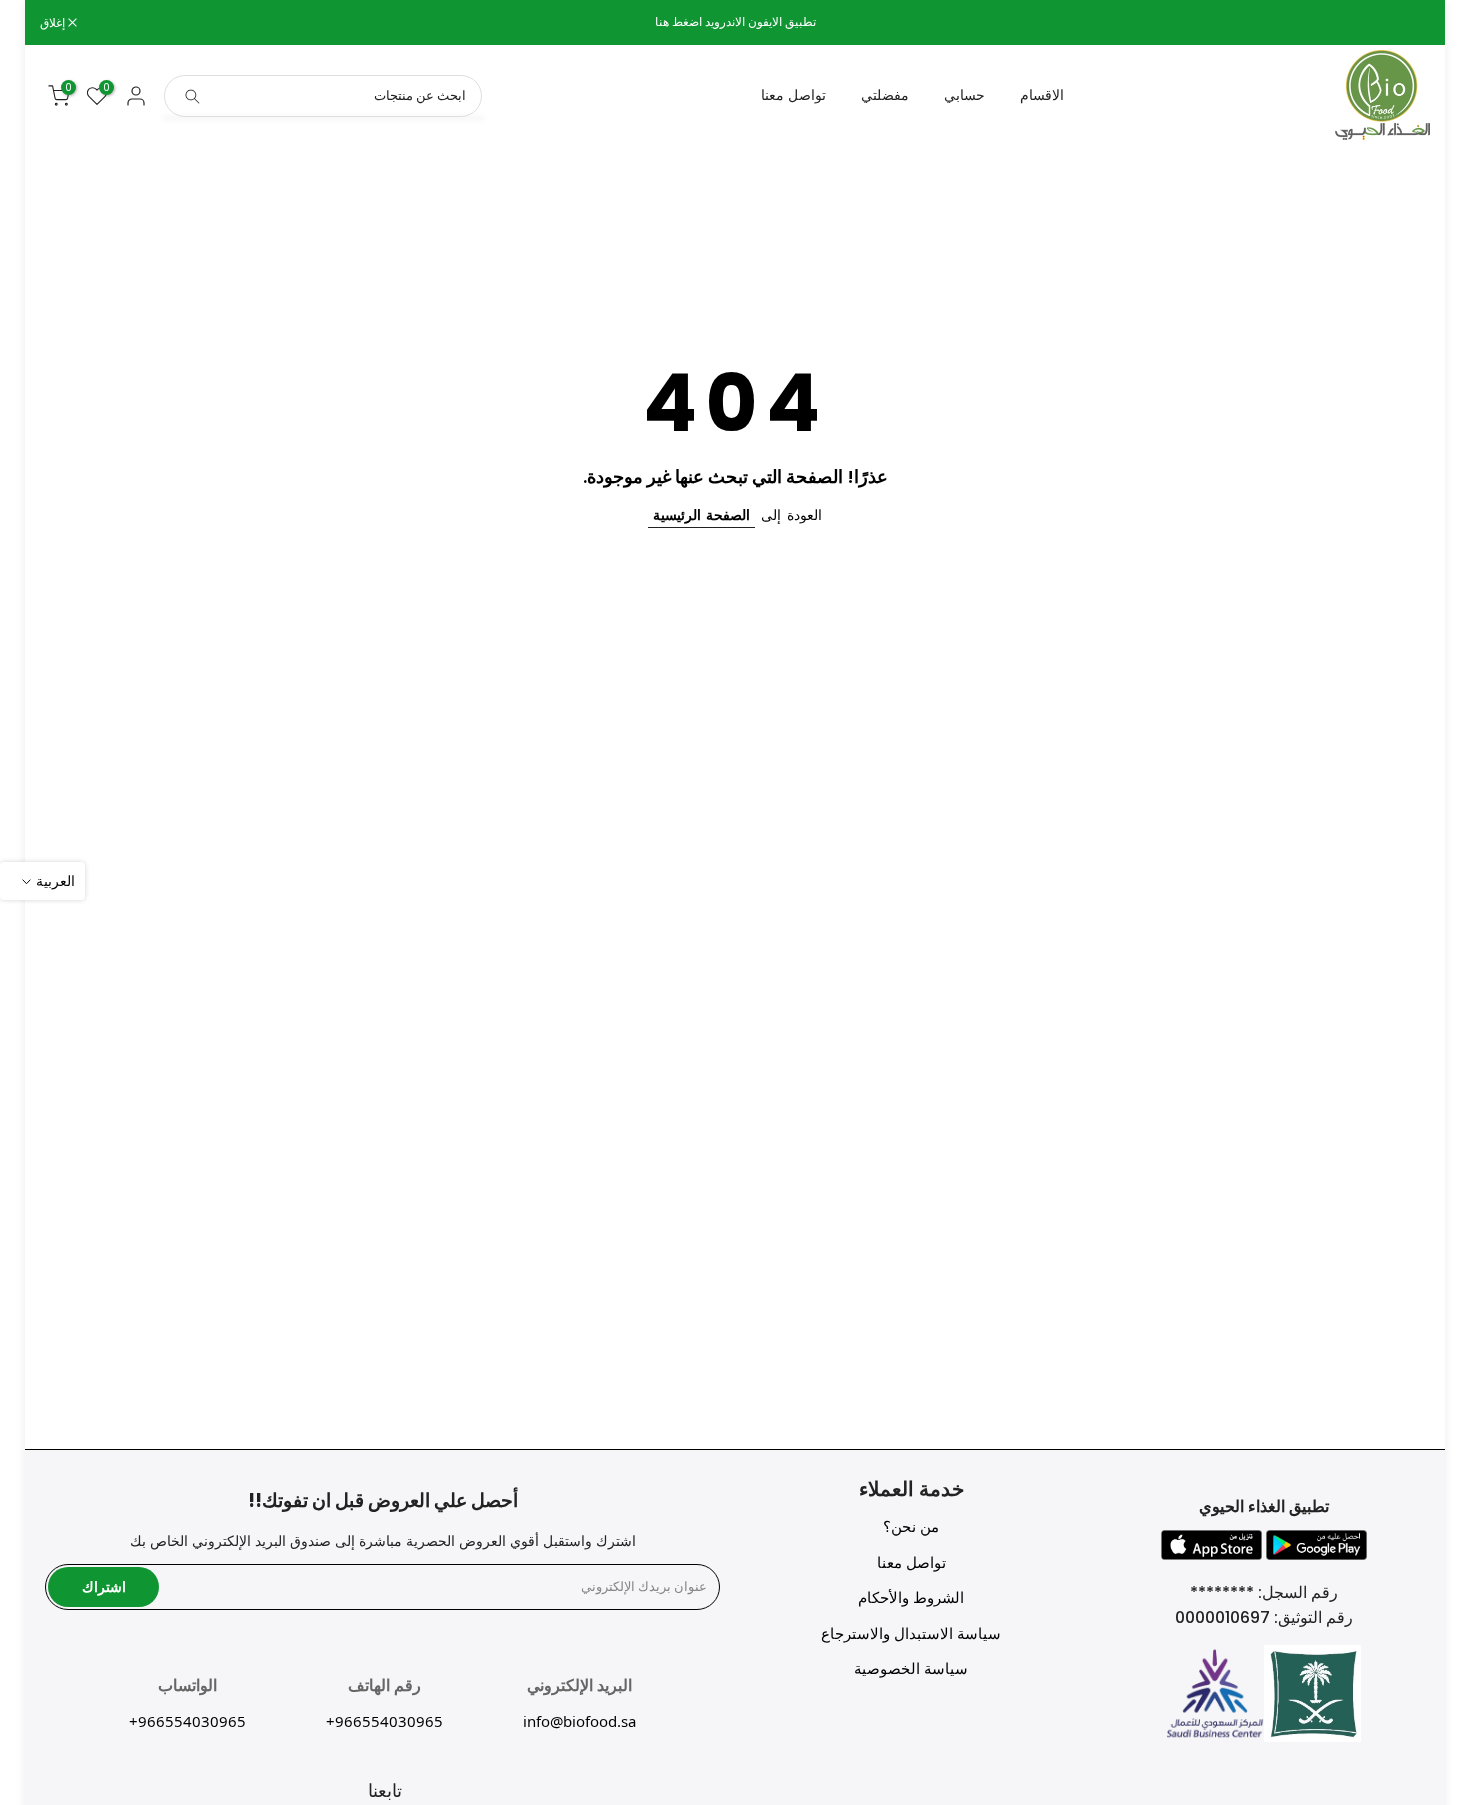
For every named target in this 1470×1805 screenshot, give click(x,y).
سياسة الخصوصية (911, 1668)
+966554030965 (384, 1721)
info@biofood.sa (579, 1721)
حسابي (964, 95)
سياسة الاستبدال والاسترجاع (911, 1633)
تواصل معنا (793, 95)
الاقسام (1042, 95)
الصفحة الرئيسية (701, 515)
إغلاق (1407, 23)
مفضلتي (885, 95)
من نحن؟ (911, 1526)
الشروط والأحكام (911, 1597)
